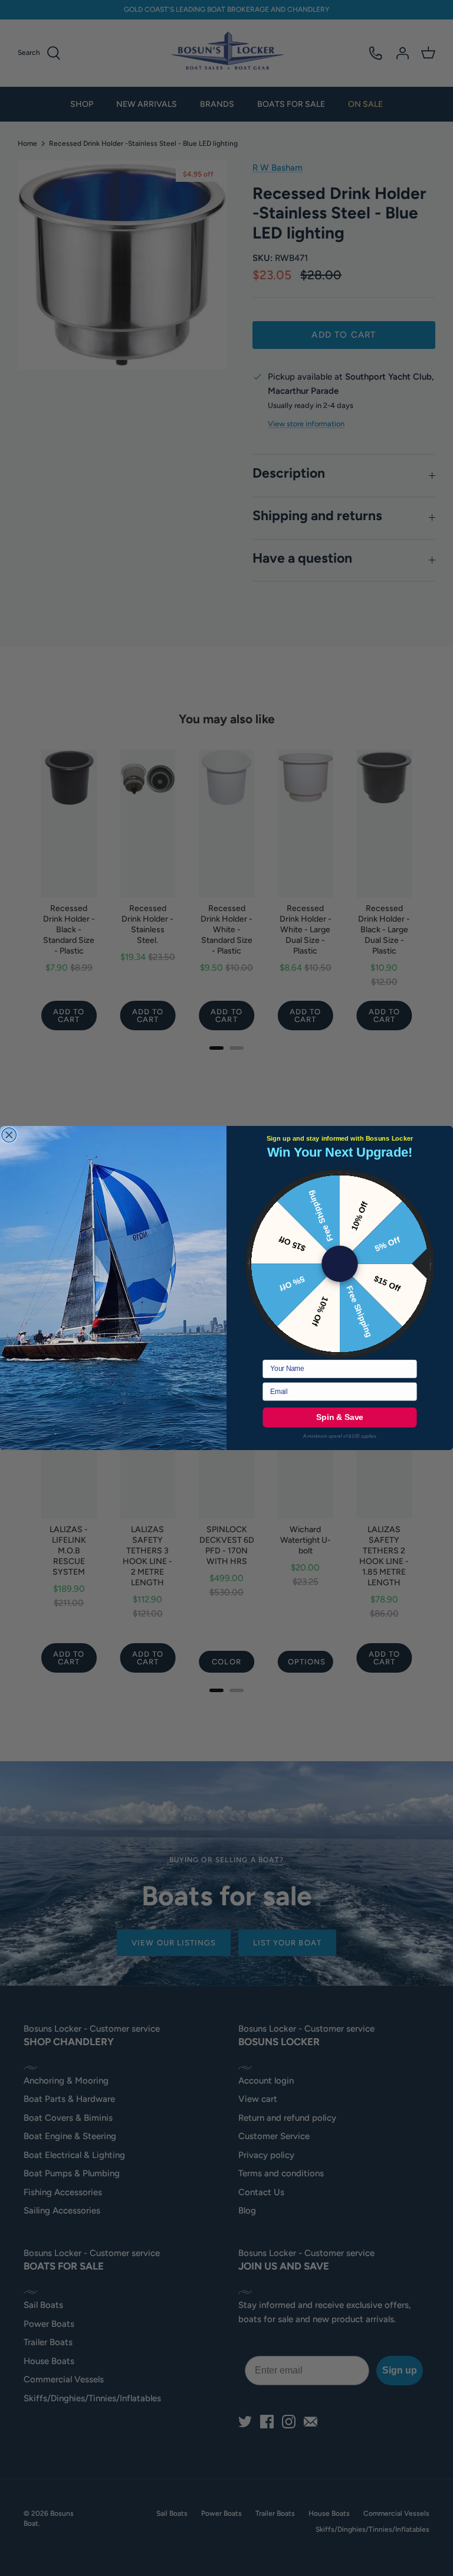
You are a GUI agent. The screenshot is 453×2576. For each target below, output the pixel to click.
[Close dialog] (9, 1135)
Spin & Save (340, 1417)
